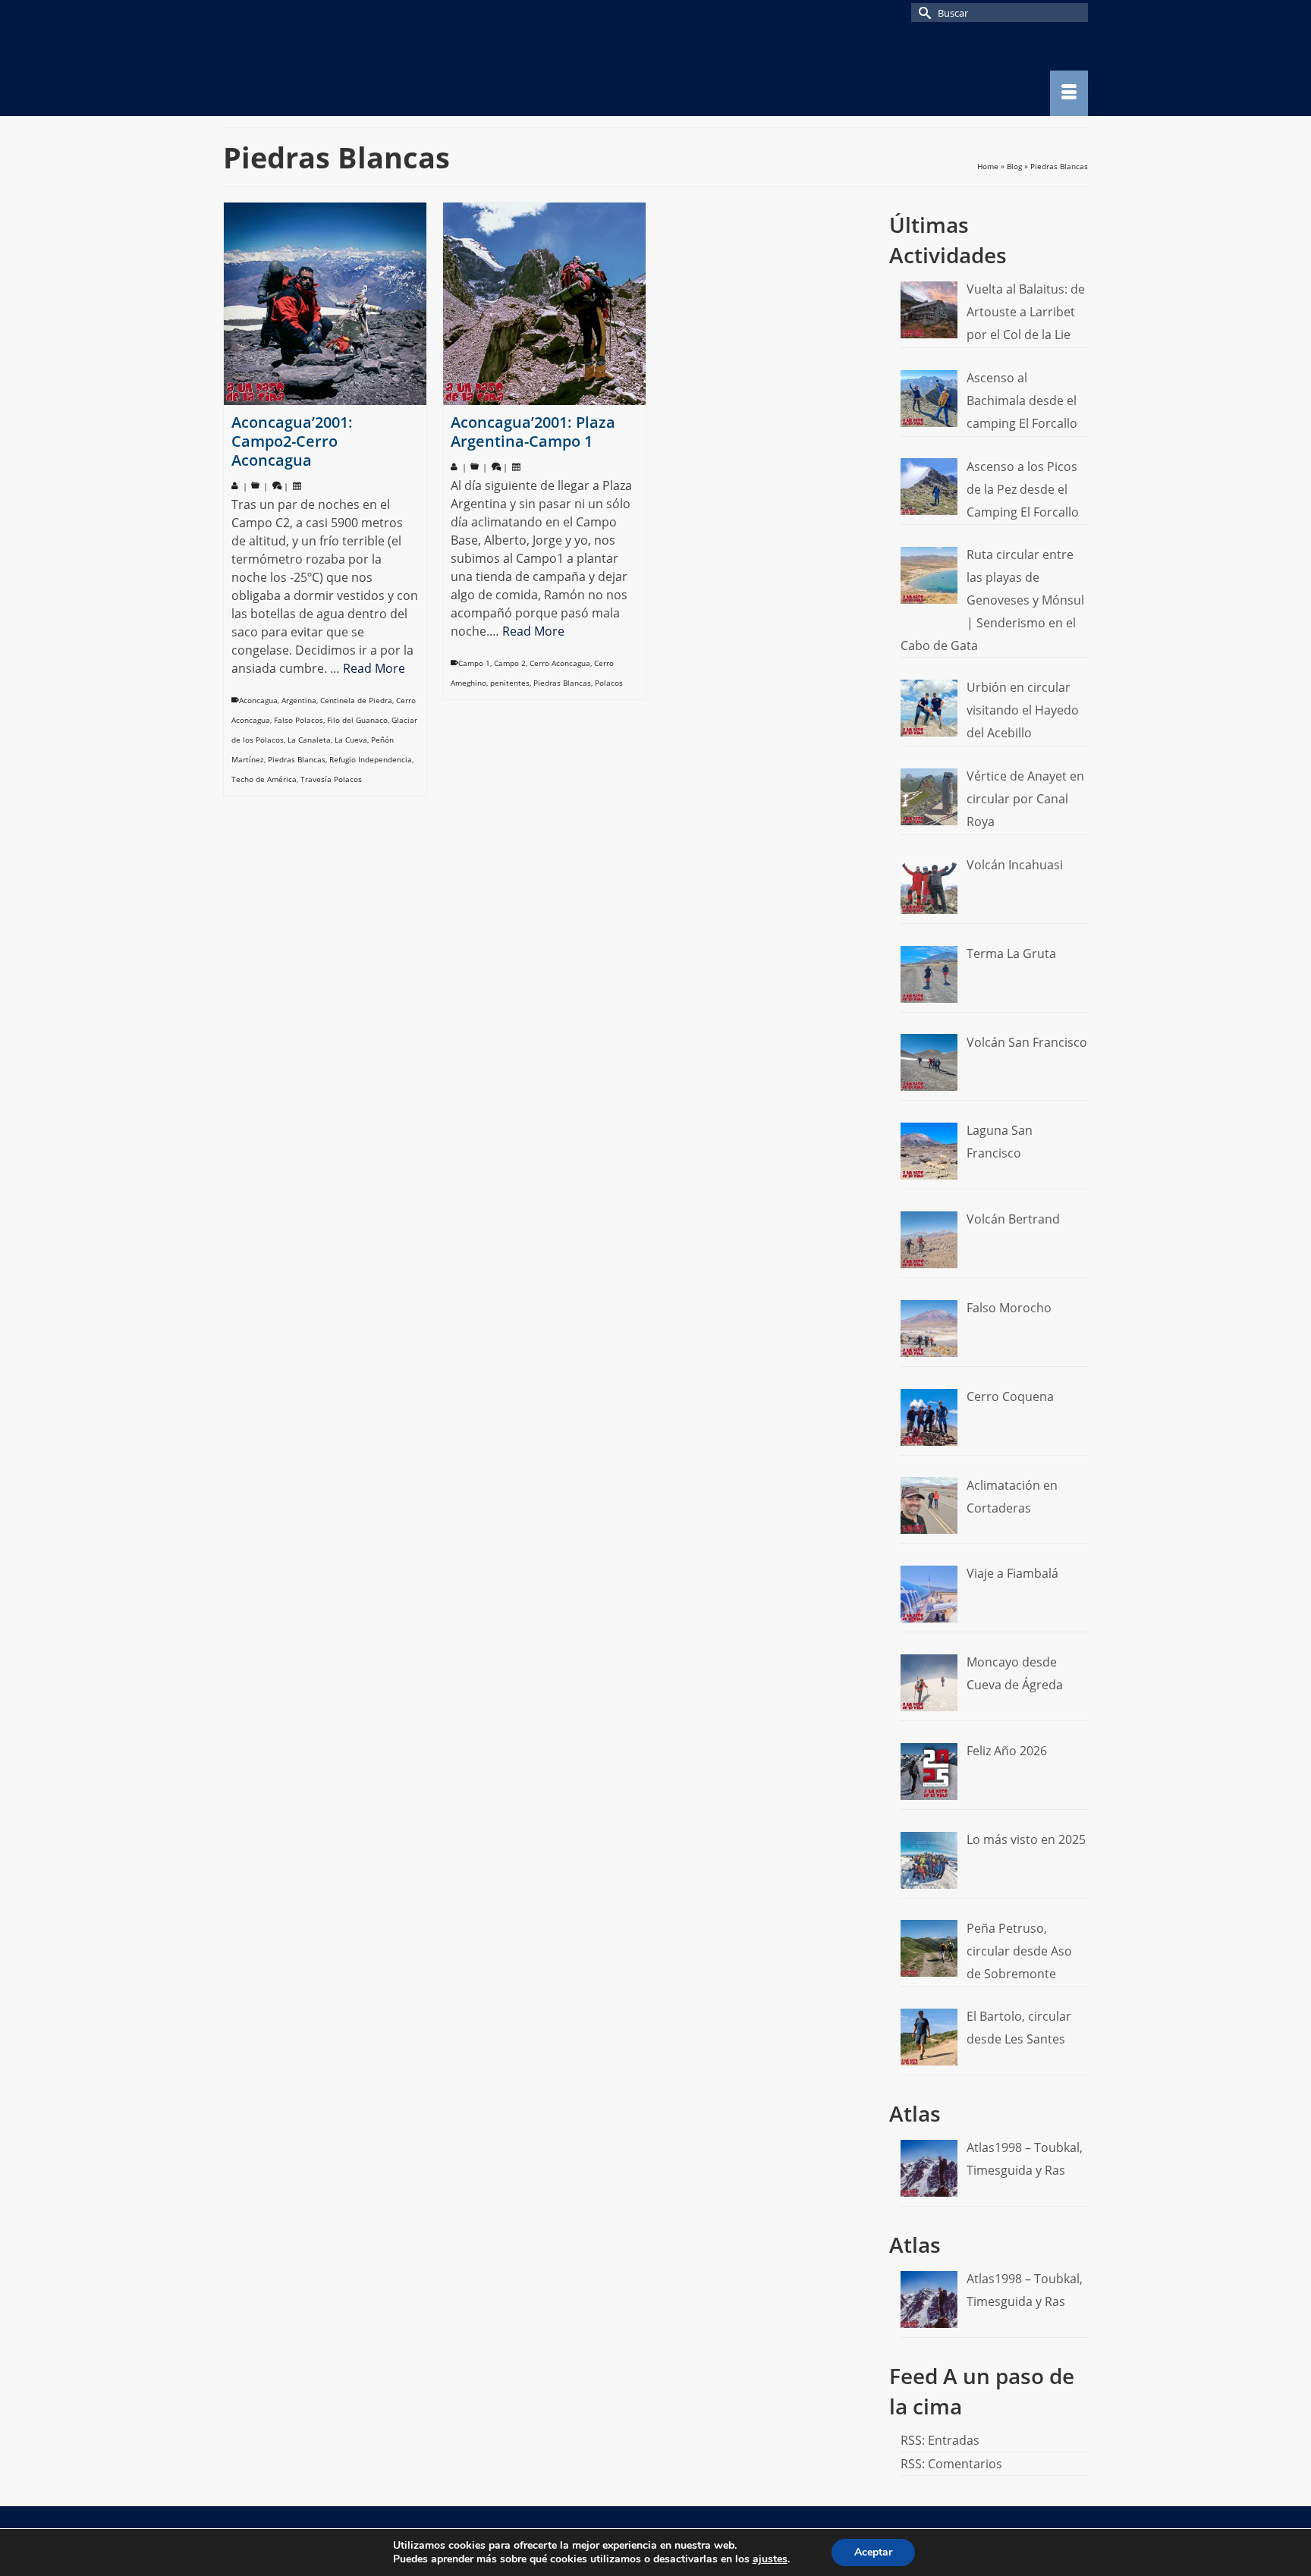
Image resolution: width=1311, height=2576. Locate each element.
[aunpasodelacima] (360, 71)
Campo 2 (510, 663)
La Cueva (351, 740)
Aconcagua (258, 700)
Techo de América (264, 779)
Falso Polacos (299, 720)
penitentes (510, 683)
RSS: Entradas (940, 2440)
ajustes (770, 2559)
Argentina (299, 700)
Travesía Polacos (331, 779)
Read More (374, 668)
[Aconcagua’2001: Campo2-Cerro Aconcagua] (325, 304)
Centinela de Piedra (356, 700)
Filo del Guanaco (357, 720)
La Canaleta (309, 740)
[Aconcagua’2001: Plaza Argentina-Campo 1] (544, 304)
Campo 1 (474, 663)
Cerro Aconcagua (560, 663)
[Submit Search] (923, 13)
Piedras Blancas (297, 759)
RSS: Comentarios (951, 2464)
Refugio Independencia (371, 759)
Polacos (609, 683)
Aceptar (873, 2552)
